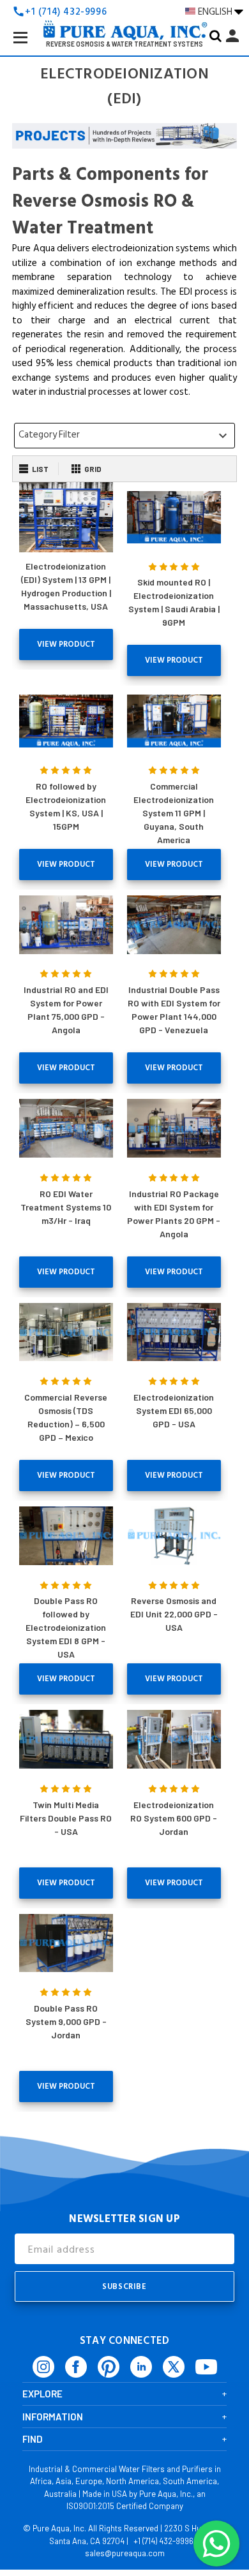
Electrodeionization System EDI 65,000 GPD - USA (174, 1410)
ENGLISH (216, 11)
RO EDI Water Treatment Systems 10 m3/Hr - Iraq (66, 1207)
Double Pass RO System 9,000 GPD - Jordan (66, 2021)
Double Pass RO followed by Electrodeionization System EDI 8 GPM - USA (66, 1627)
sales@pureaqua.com (125, 2553)
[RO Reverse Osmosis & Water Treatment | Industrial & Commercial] (124, 10)
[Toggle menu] (31, 47)
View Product (66, 644)
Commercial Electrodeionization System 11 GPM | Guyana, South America (174, 813)
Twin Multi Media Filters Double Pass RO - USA (66, 1818)
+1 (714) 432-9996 (163, 2541)
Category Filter (124, 435)
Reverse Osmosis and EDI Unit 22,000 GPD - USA (174, 1614)
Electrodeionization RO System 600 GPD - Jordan (174, 1818)
